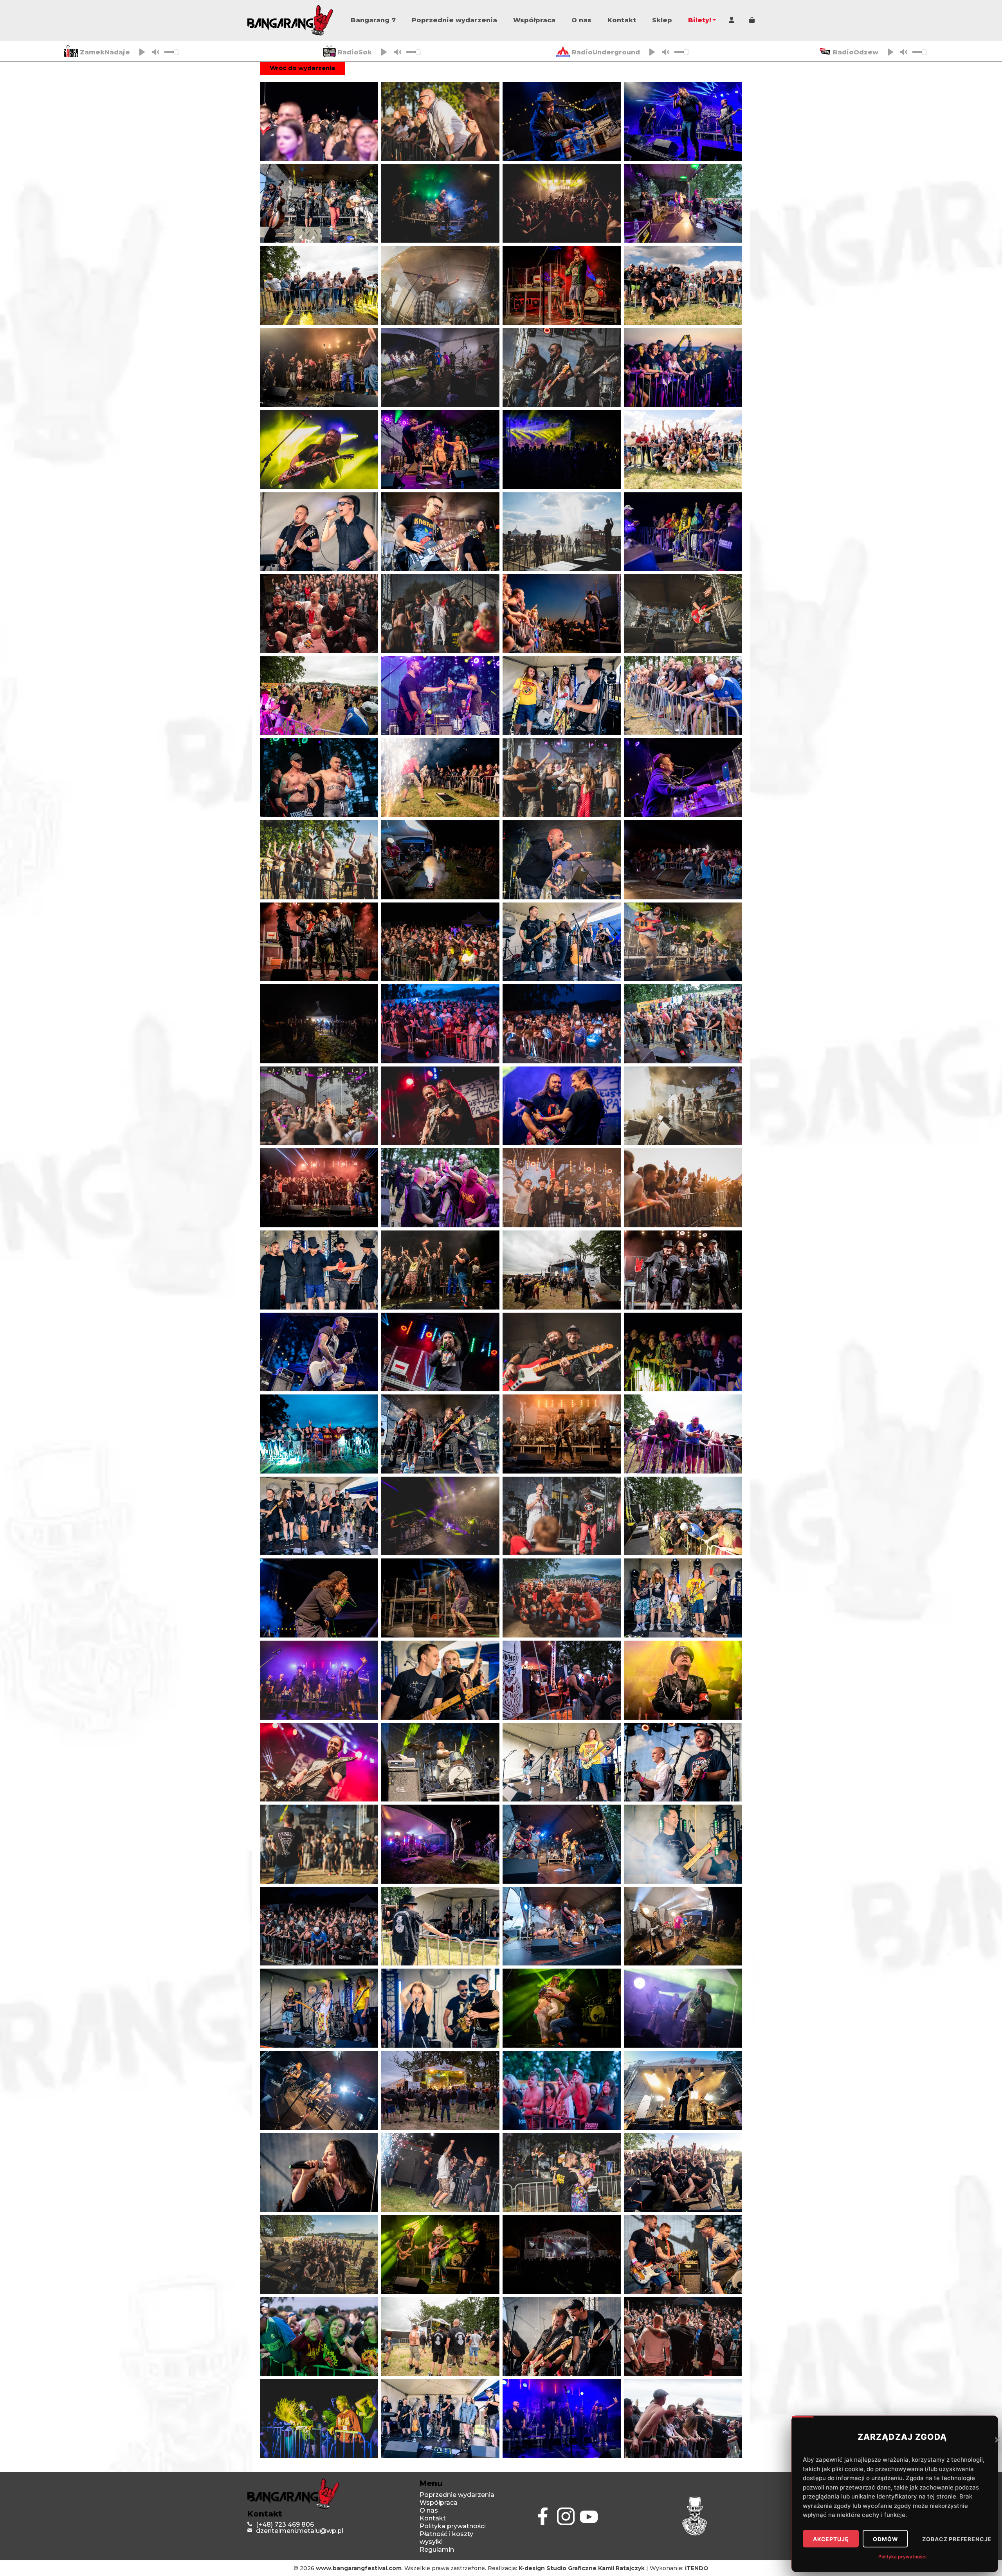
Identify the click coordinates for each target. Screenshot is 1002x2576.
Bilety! (700, 20)
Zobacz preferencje (957, 2539)
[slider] (171, 52)
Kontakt (622, 20)
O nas (581, 20)
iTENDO (697, 2568)
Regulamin (437, 2550)
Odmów (885, 2539)
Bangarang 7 (373, 20)
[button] (998, 2439)
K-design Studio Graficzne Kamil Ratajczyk (582, 2568)
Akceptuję (831, 2539)
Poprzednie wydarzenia (454, 20)
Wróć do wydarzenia (302, 68)
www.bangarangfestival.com (359, 2568)
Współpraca (534, 20)
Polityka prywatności (902, 2557)
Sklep (662, 20)
